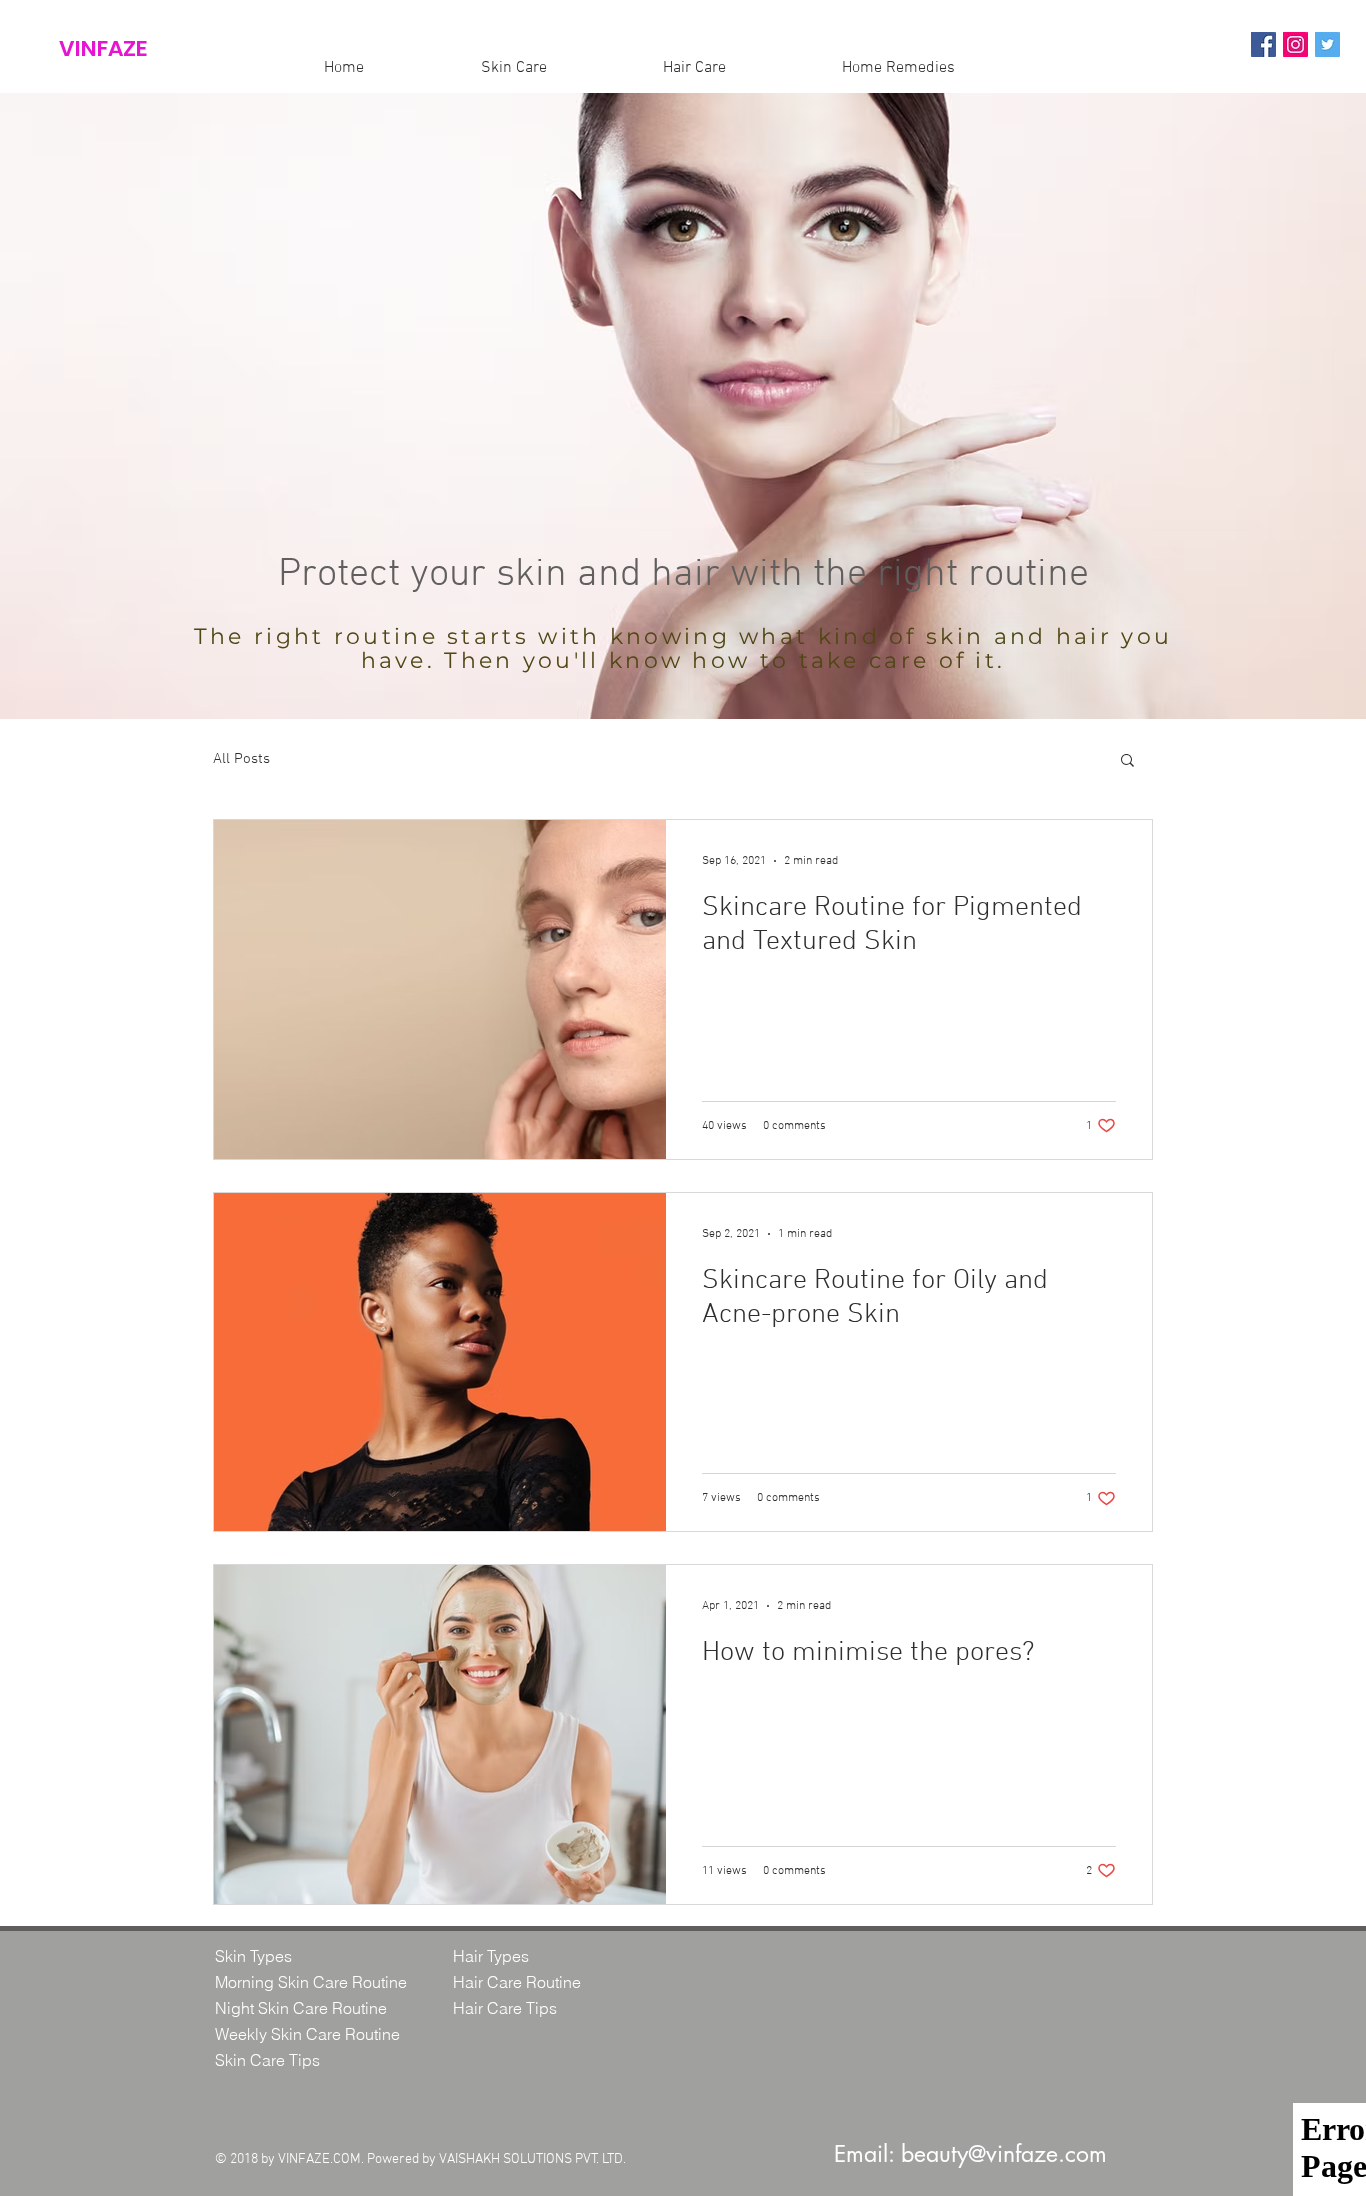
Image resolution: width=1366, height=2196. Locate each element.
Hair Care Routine (517, 1982)
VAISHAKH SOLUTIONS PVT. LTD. (532, 2159)
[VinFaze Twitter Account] (1327, 44)
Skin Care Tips (267, 2060)
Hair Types (491, 1956)
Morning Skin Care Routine (311, 1982)
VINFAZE (103, 48)
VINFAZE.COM (319, 2159)
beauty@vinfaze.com (1004, 2154)
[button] (1127, 761)
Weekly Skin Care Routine (307, 2034)
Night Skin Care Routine (301, 2008)
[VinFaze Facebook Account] (1263, 44)
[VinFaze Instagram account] (1295, 44)
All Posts (241, 759)
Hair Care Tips (505, 2008)
